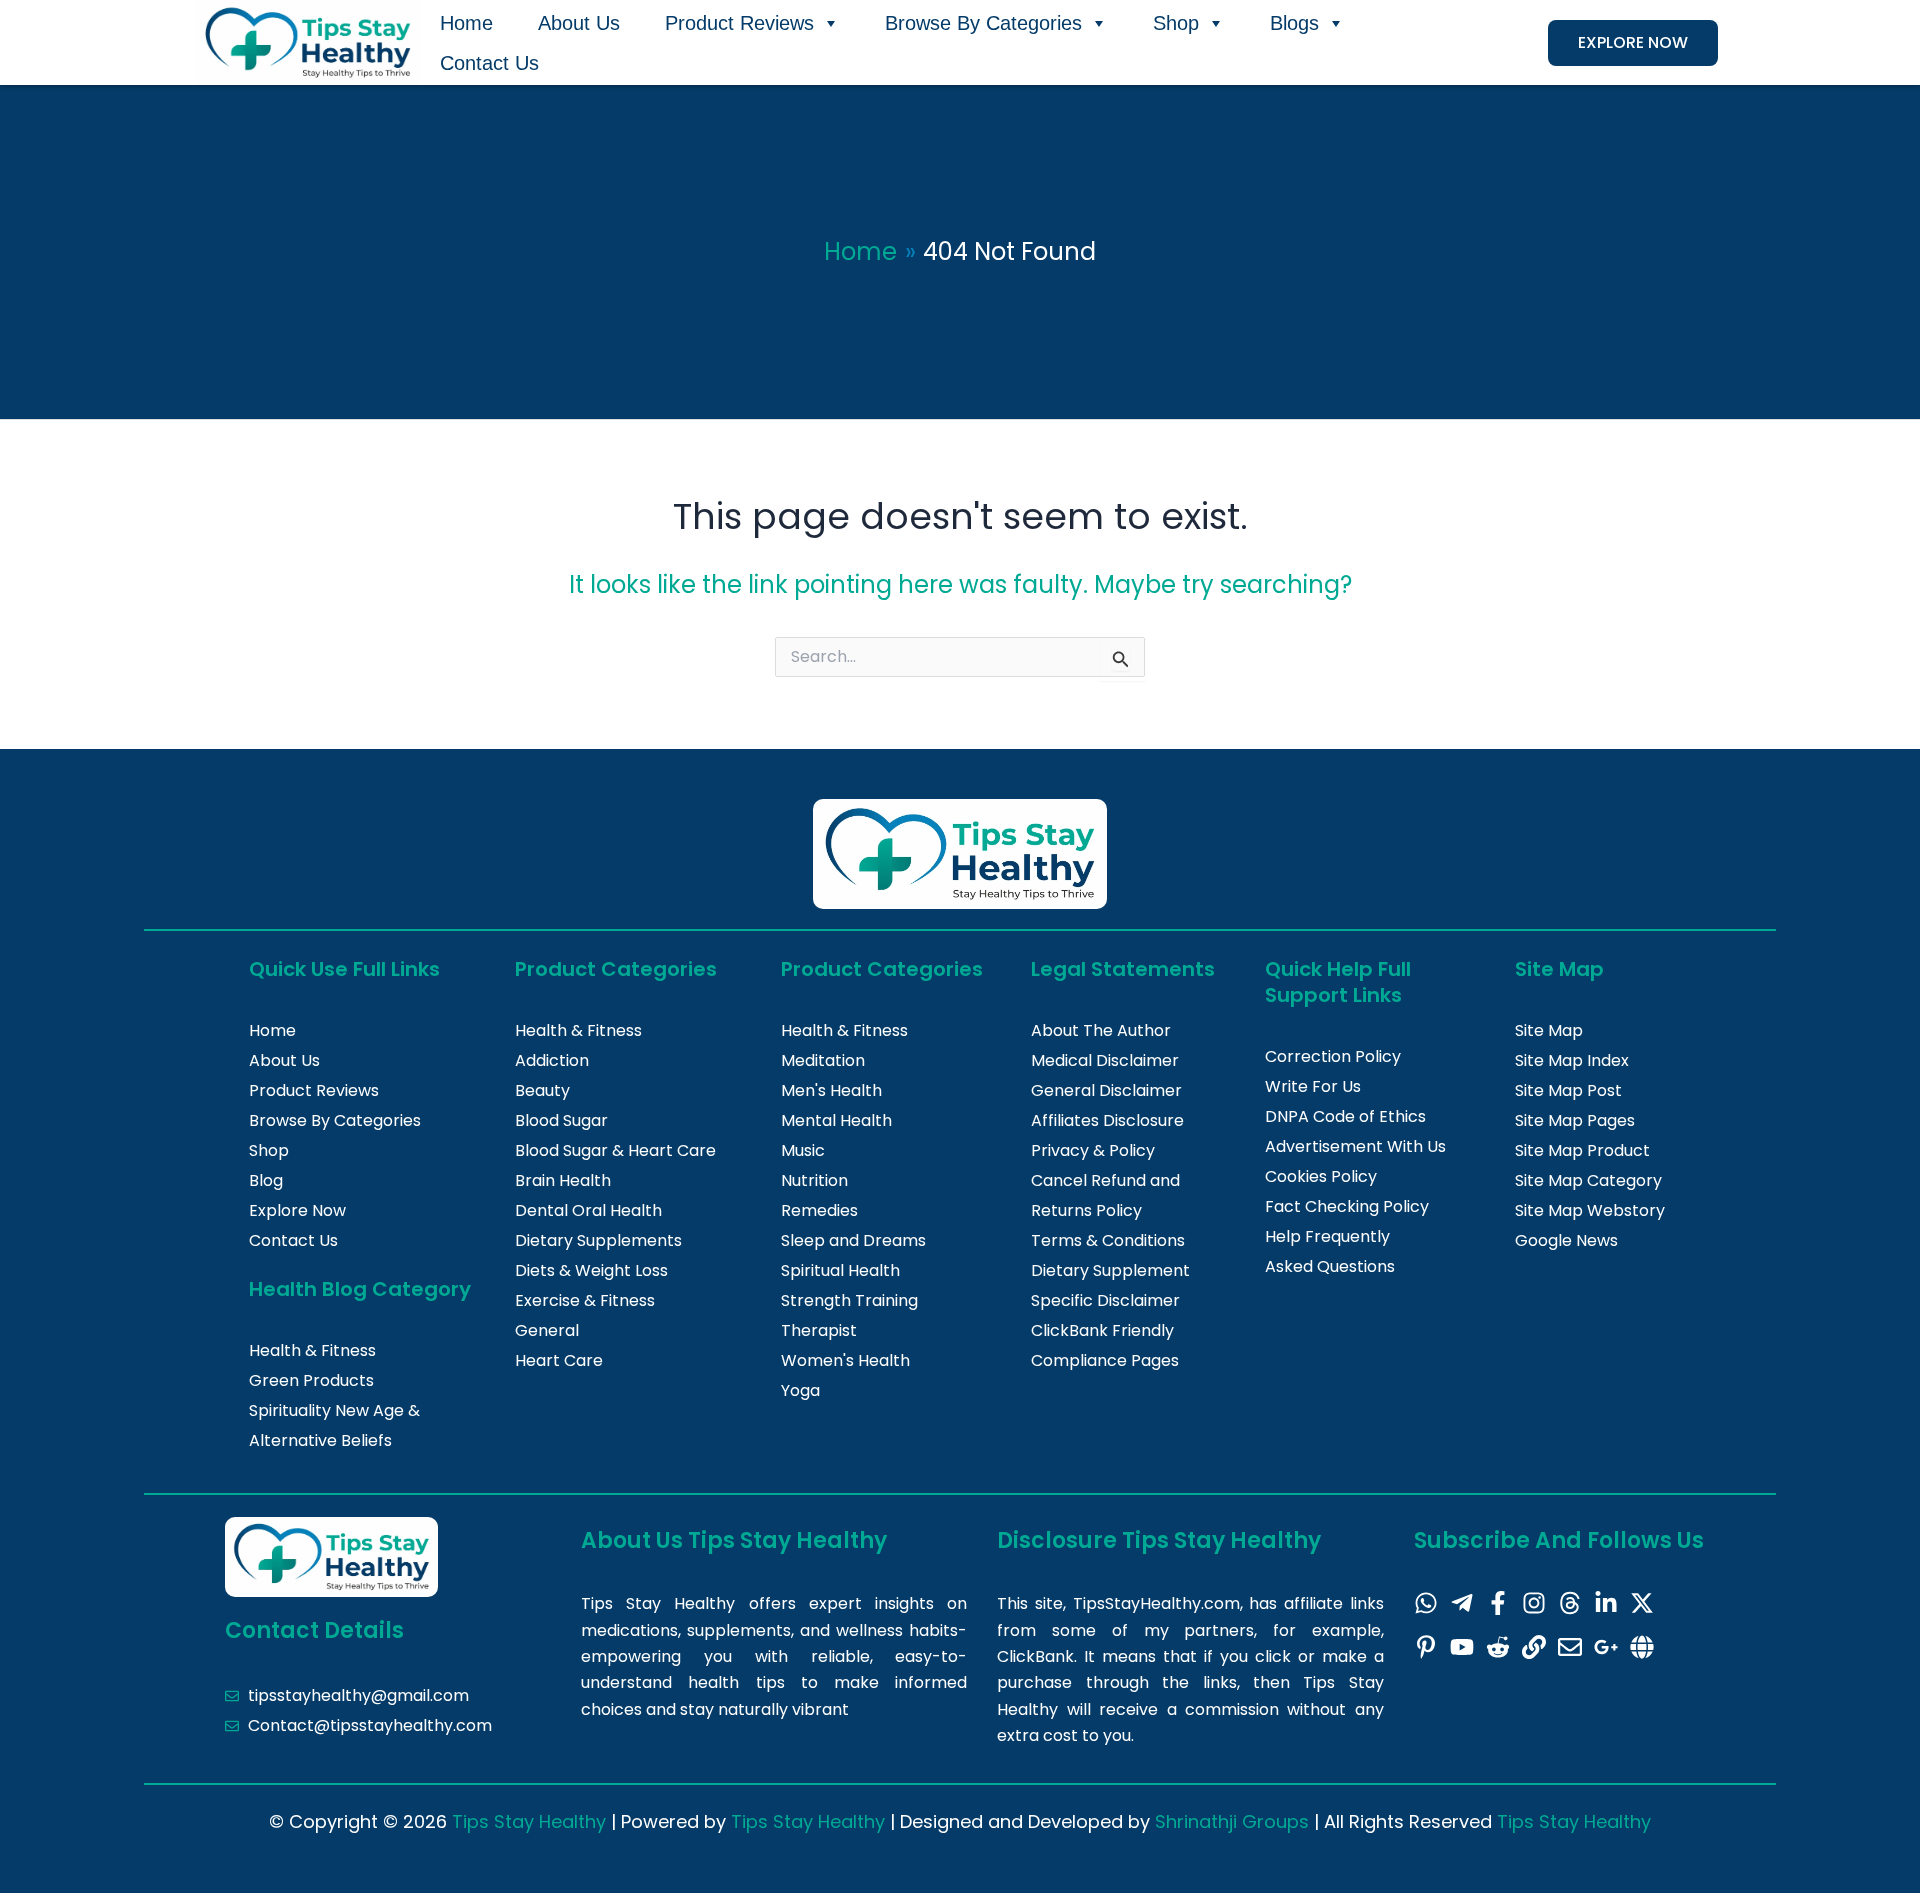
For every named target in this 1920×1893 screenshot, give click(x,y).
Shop (1176, 23)
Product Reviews (739, 23)
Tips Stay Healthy (529, 1821)
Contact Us (489, 63)
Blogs (1294, 23)
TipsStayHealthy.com (1156, 1603)
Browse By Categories (983, 23)
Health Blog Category (360, 1289)
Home (466, 23)
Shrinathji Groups (1232, 1821)
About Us (579, 23)
